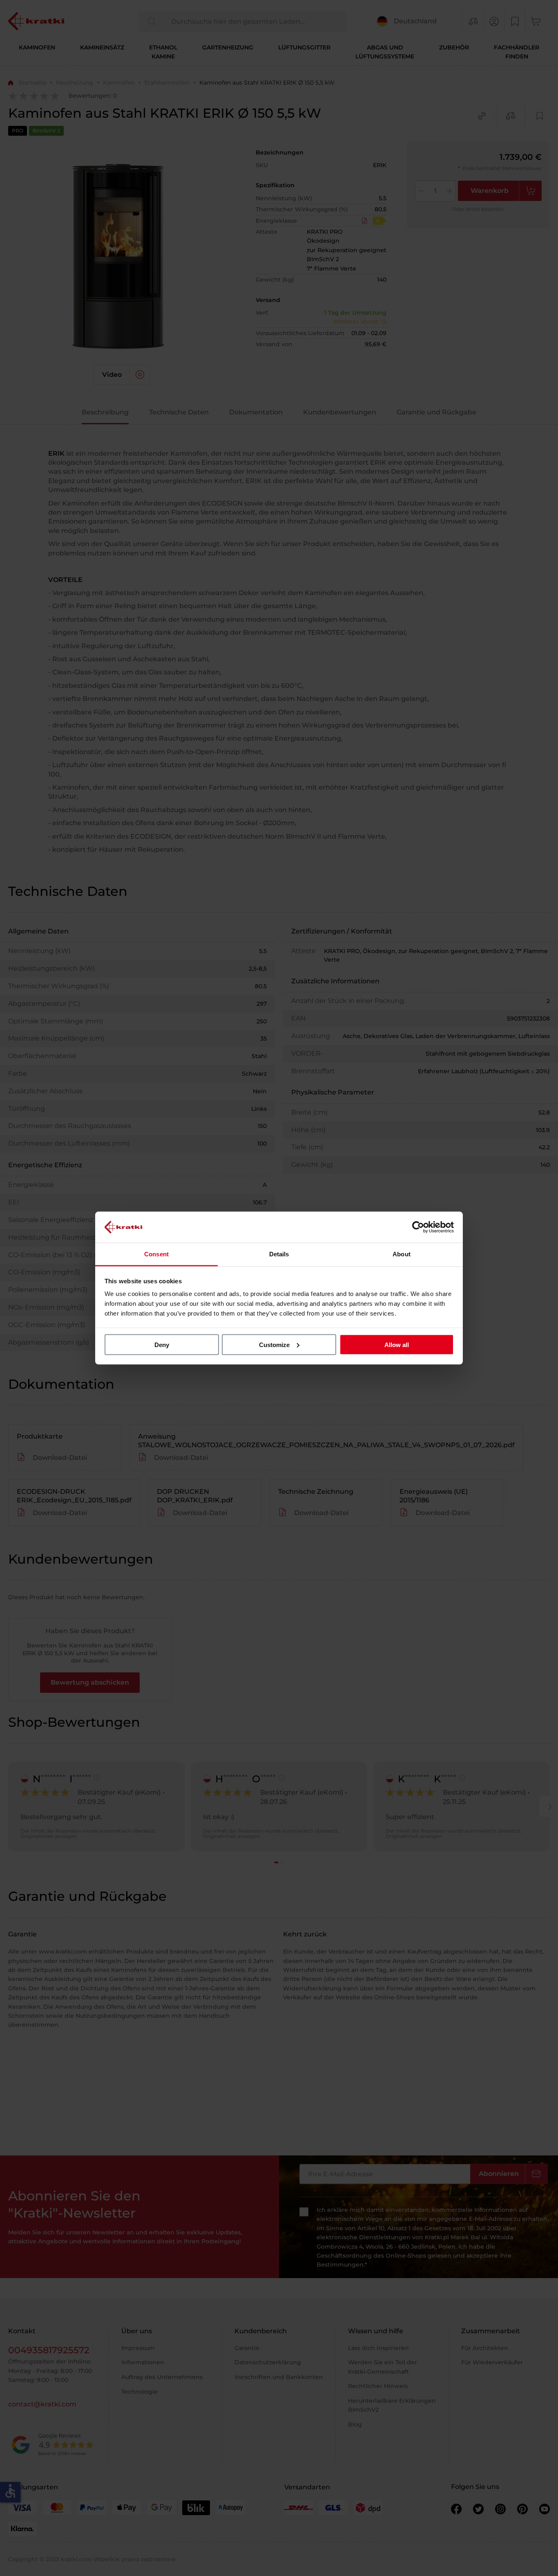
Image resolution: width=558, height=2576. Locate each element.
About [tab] (402, 1254)
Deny (162, 1344)
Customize (274, 1344)
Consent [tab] (156, 1254)
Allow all (397, 1344)
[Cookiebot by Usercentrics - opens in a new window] (418, 1227)
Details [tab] (279, 1254)
